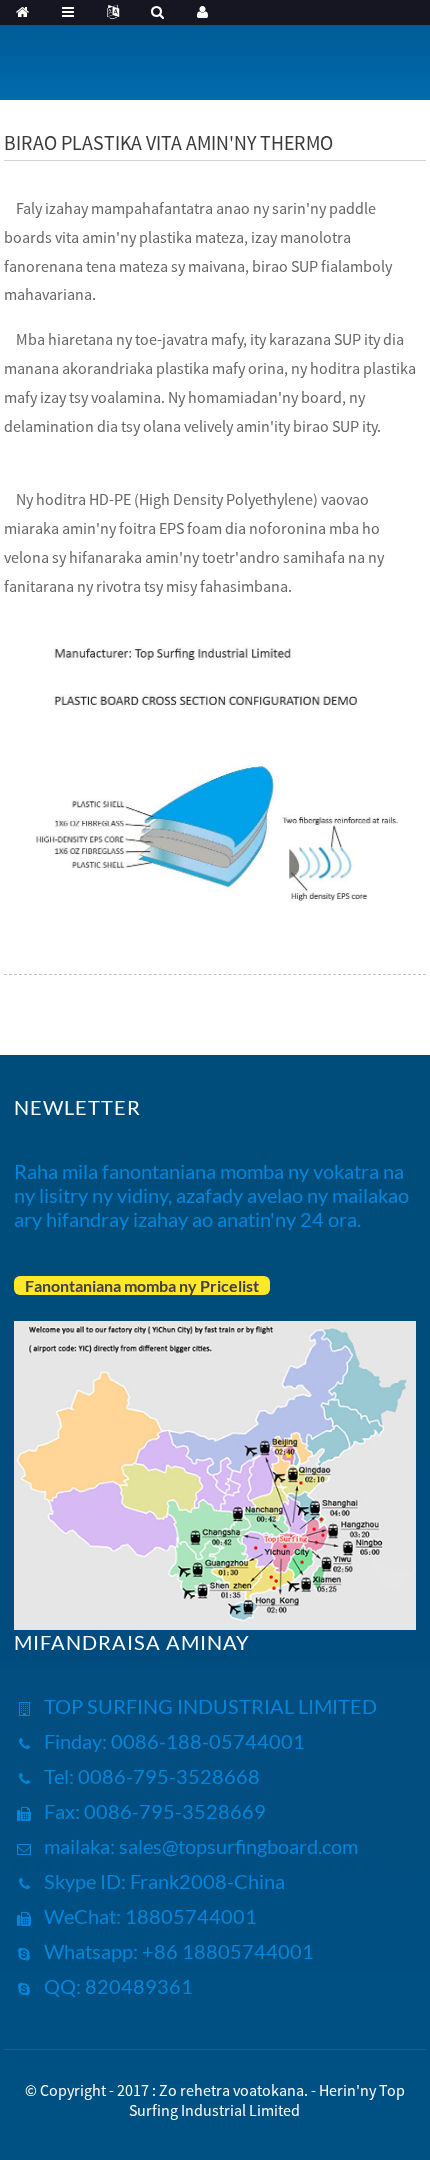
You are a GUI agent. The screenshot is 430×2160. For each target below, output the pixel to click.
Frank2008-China (205, 1881)
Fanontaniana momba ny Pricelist (142, 1285)
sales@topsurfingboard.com (238, 1846)
